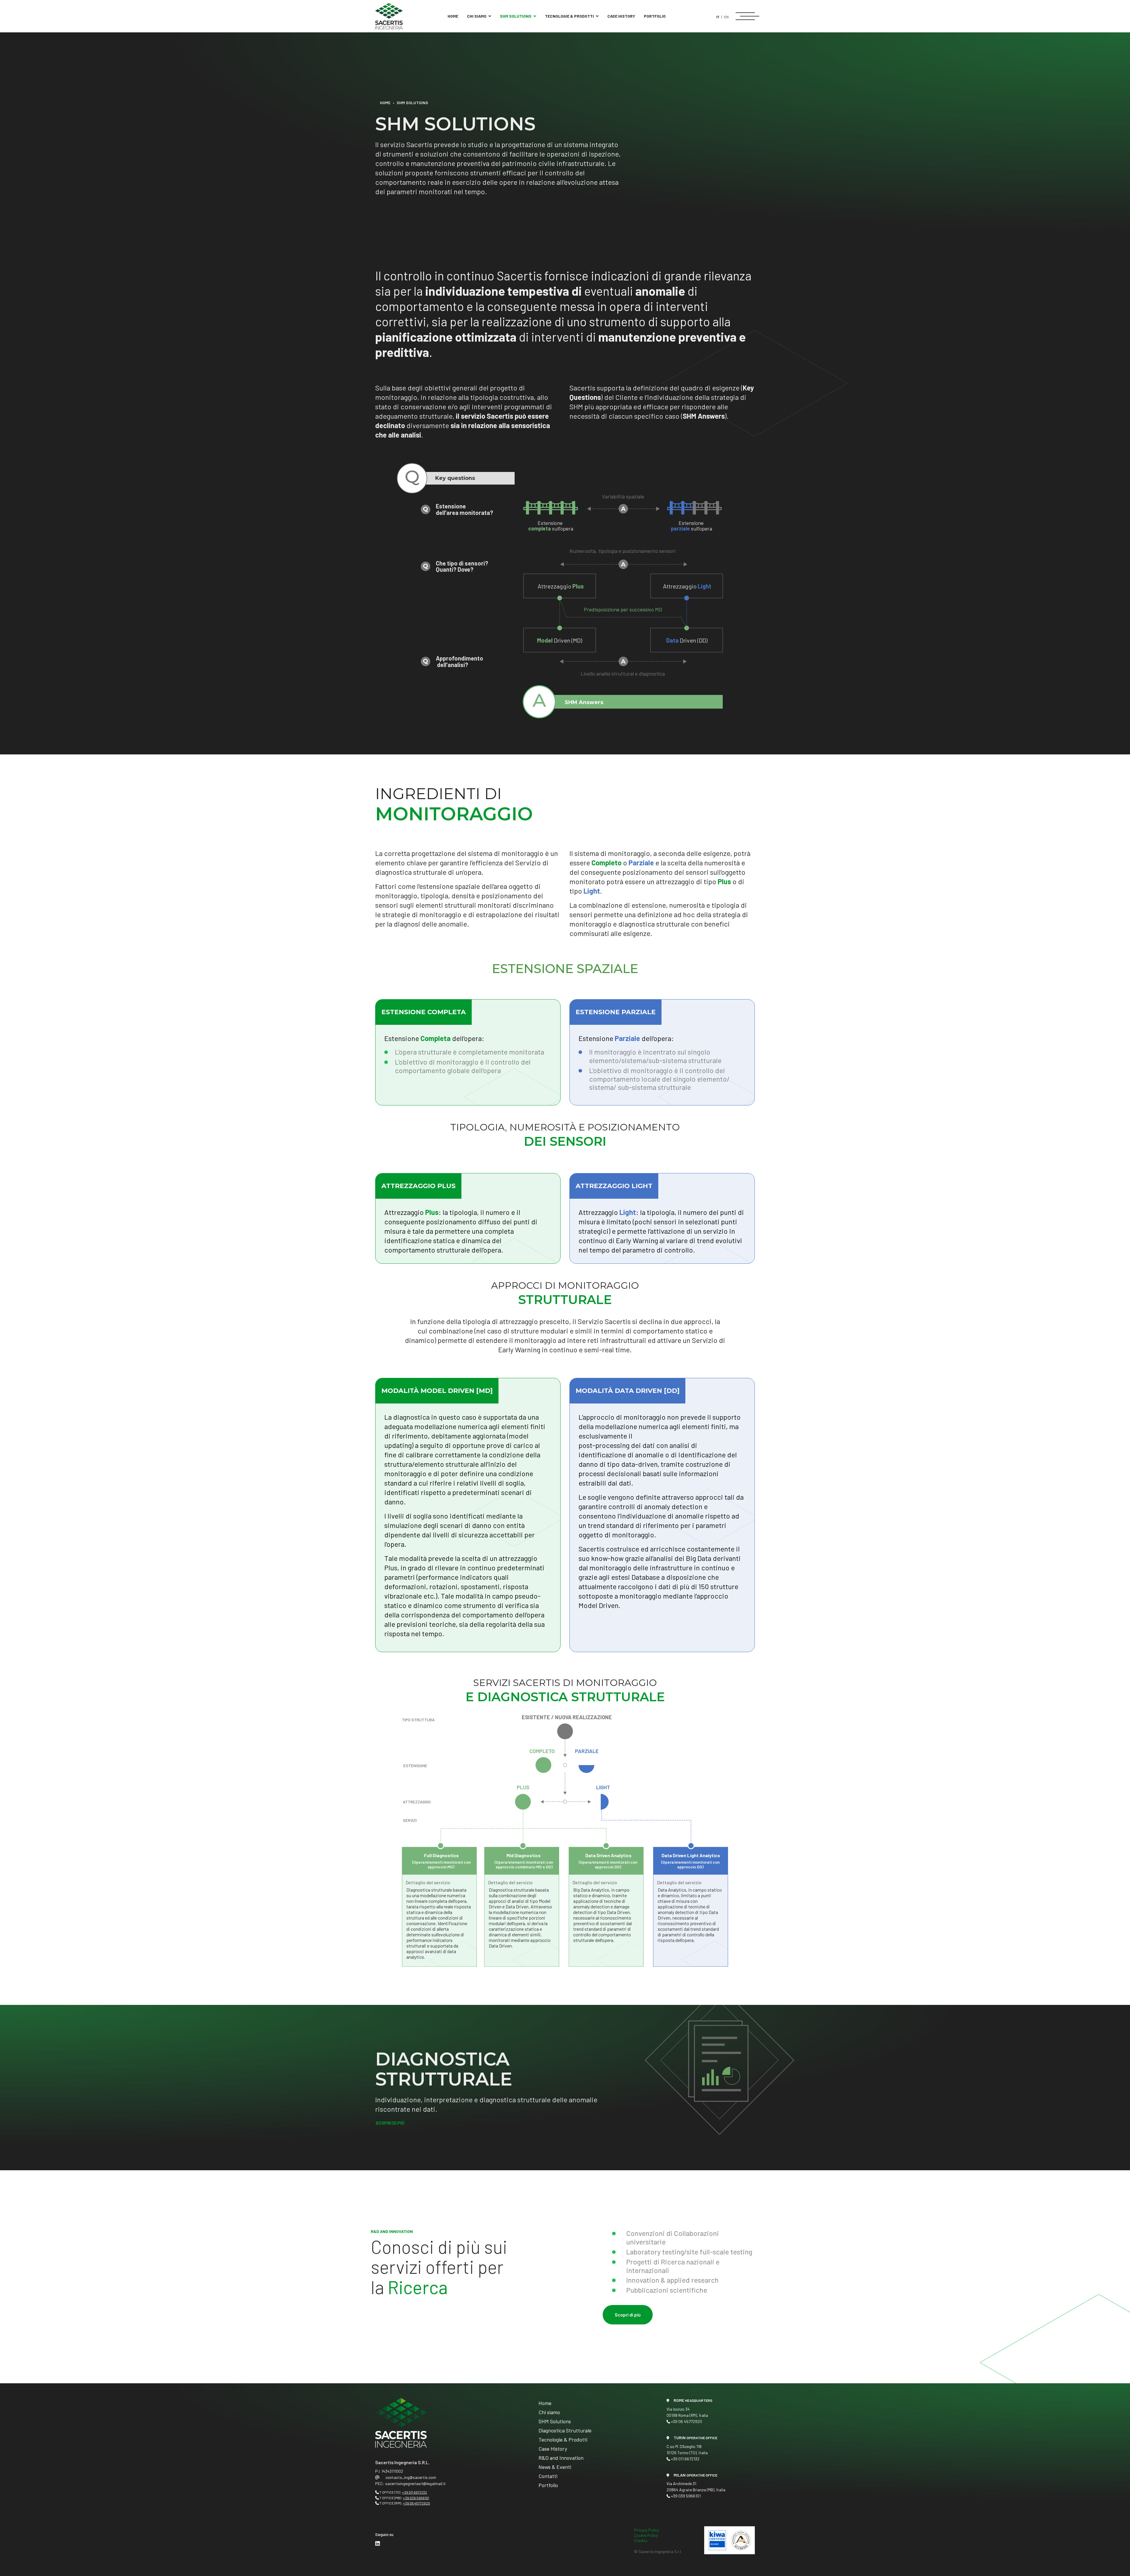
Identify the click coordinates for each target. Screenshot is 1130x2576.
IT (718, 17)
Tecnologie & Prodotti (569, 16)
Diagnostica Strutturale (565, 2430)
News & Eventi (555, 2467)
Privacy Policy (647, 2530)
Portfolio (655, 16)
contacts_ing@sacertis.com (411, 2477)
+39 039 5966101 (416, 2498)
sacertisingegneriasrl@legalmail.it (416, 2483)
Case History (621, 16)
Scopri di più (390, 2123)
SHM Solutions (516, 16)
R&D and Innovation (561, 2458)
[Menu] (745, 16)
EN (726, 17)
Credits (641, 2541)
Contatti (548, 2476)
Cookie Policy (646, 2535)
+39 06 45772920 (416, 2503)
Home (453, 16)
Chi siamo (477, 16)
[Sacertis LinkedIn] (378, 2543)
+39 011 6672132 (414, 2492)
